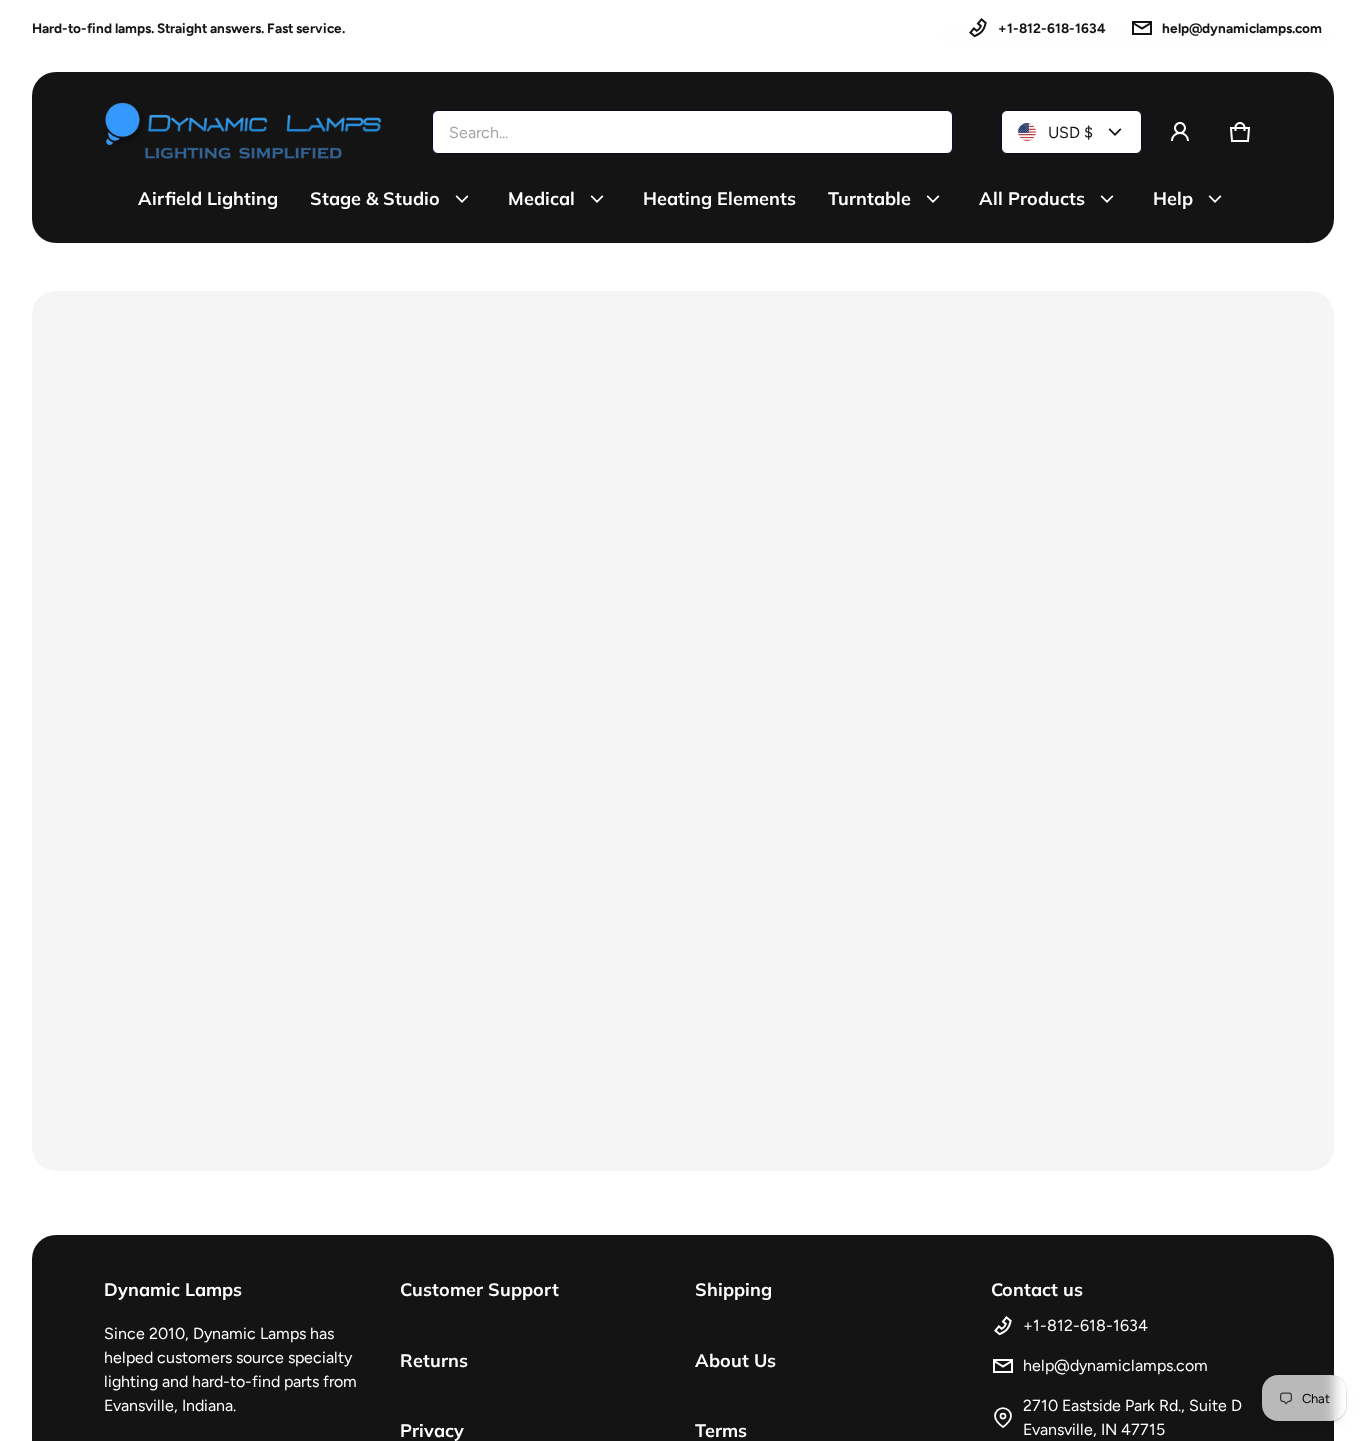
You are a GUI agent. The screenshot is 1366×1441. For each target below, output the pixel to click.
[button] (1240, 132)
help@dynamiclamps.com (1242, 28)
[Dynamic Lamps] (244, 132)
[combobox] (692, 132)
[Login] (1180, 132)
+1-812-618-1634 (1052, 28)
